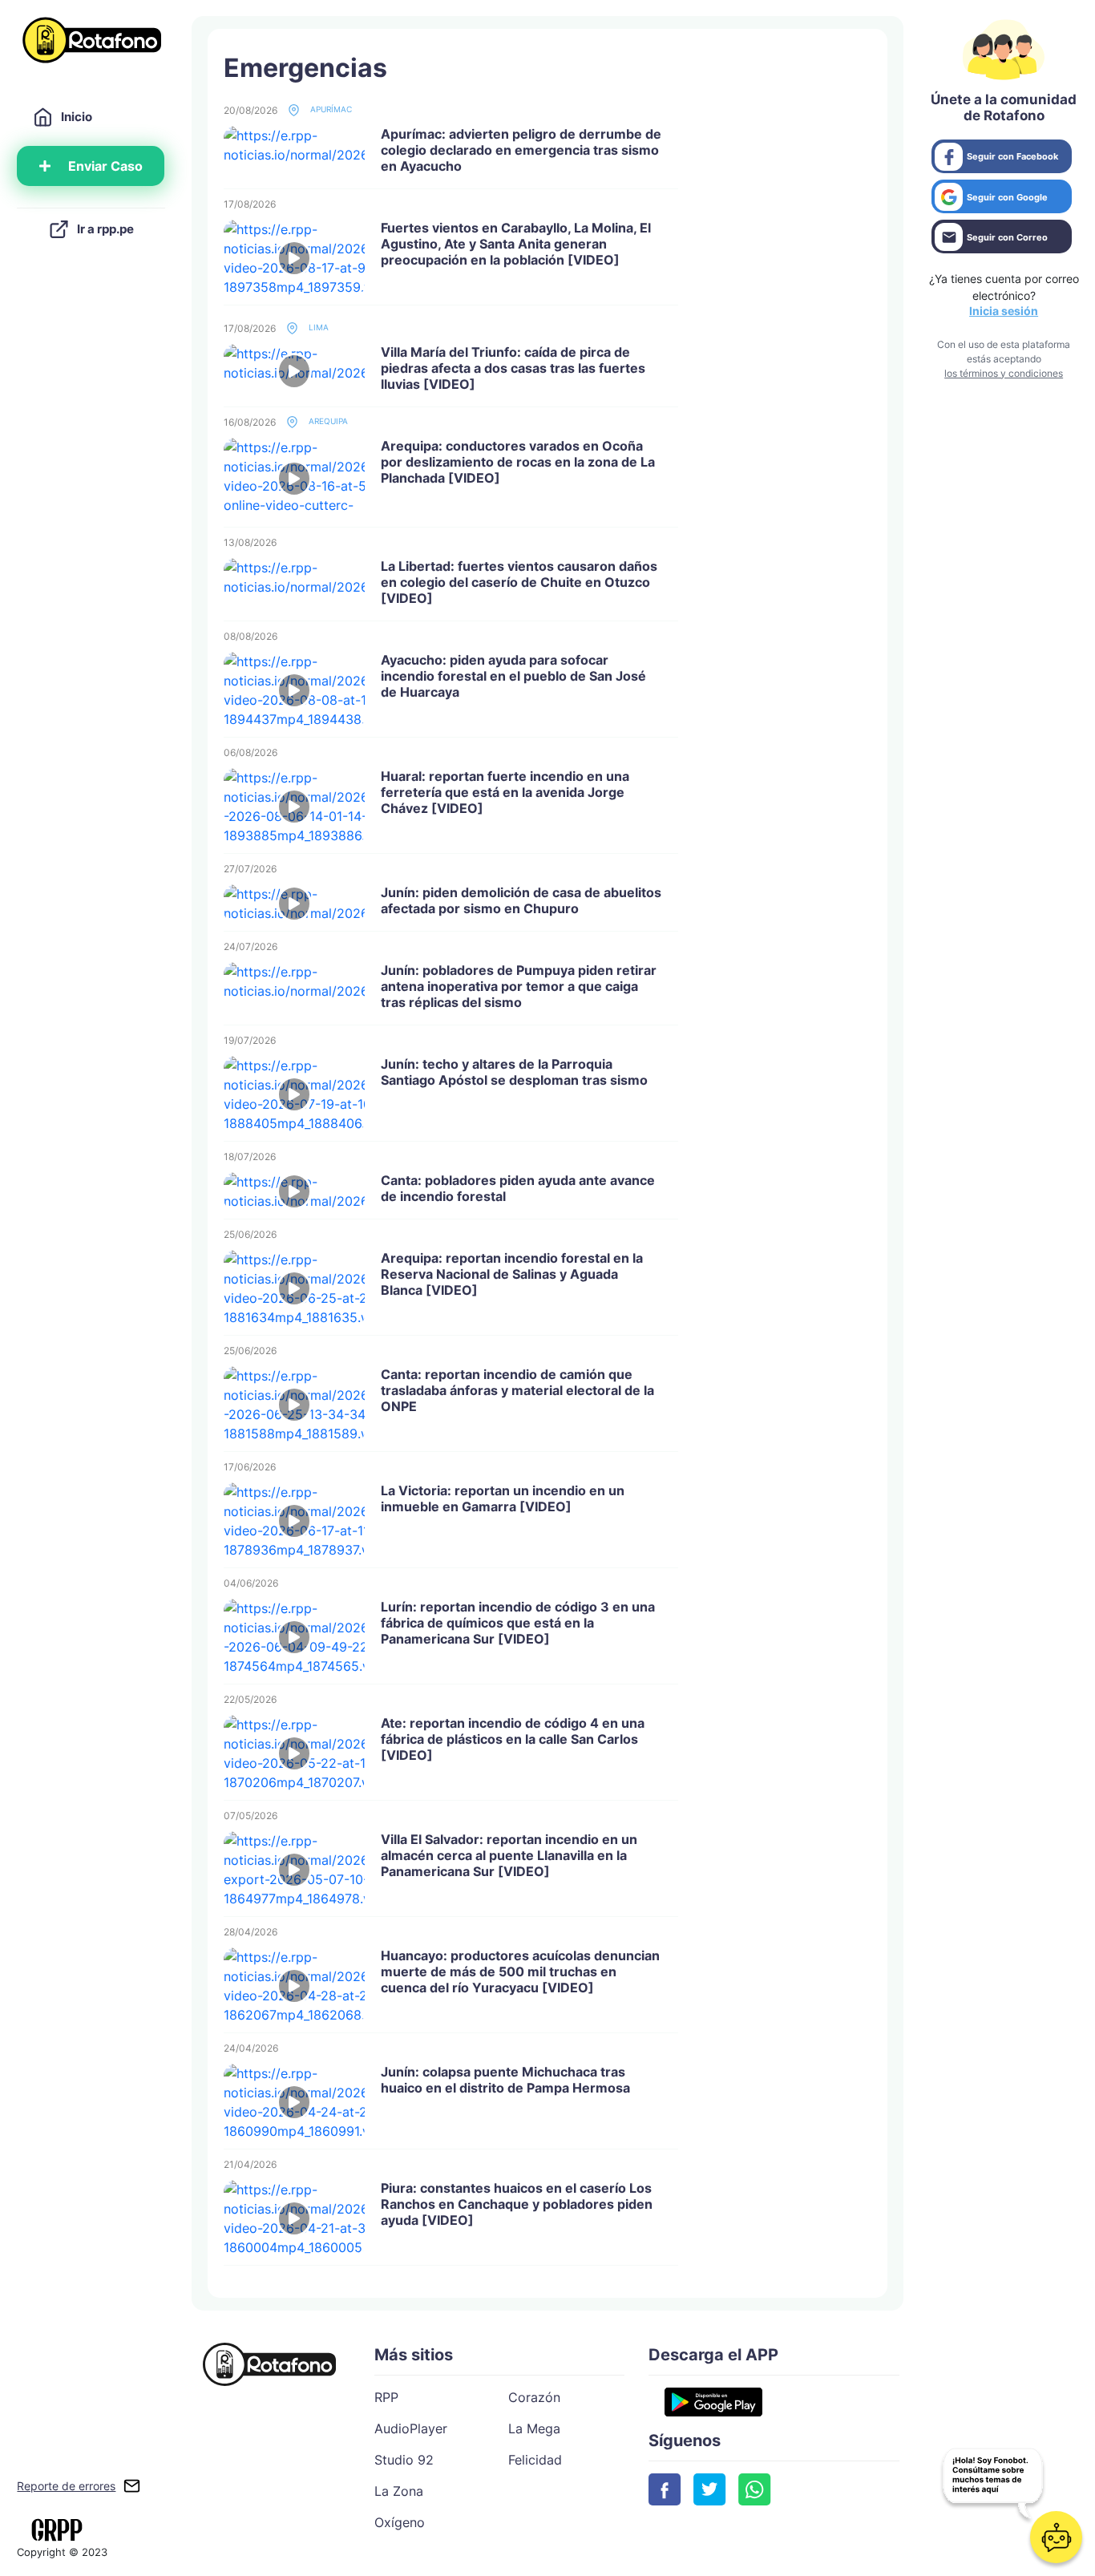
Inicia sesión (1004, 311)
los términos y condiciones (1004, 373)
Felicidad (535, 2460)
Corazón (534, 2397)
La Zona (399, 2491)
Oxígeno (400, 2522)
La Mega (534, 2428)
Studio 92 (404, 2460)
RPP (386, 2397)
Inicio (77, 117)
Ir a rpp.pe (105, 229)
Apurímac (330, 109)
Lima (317, 327)
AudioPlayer (411, 2428)
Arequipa (327, 421)
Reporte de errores (66, 2486)
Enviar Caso (105, 166)
